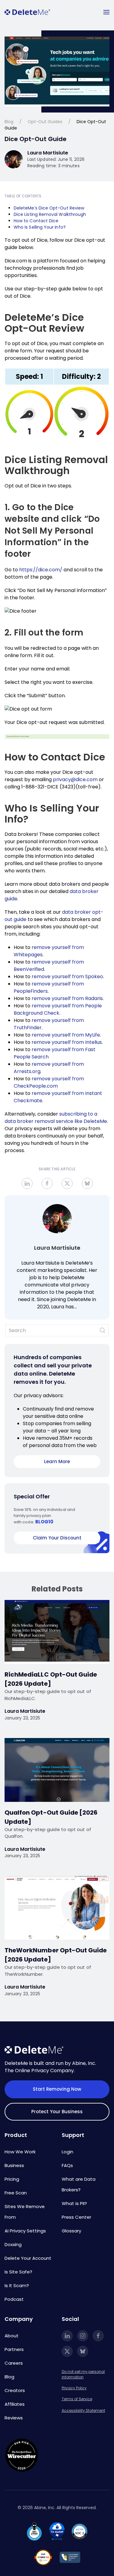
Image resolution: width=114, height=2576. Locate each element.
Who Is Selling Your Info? (40, 227)
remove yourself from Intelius (67, 1042)
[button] (106, 12)
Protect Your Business (57, 2112)
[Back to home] (27, 12)
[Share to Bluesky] (87, 1183)
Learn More (57, 1461)
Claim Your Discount (57, 1538)
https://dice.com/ (41, 570)
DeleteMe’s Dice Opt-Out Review (49, 208)
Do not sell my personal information (83, 2374)
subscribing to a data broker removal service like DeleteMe (56, 1118)
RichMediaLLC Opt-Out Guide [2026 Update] (51, 1679)
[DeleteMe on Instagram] (83, 2336)
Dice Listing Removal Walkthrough (50, 214)
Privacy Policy (74, 2388)
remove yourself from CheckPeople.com (49, 1082)
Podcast (14, 2299)
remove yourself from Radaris (67, 998)
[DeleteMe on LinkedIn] (67, 2336)
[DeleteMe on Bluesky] (83, 2351)
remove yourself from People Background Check (58, 1009)
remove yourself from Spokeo (67, 976)
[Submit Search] (102, 1330)
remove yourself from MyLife (66, 1035)
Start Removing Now (57, 2089)
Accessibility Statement (83, 2410)
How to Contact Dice (36, 221)
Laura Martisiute (57, 1248)
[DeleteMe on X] (67, 2351)
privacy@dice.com (75, 779)
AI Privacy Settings (25, 2231)
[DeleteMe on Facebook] (98, 2336)
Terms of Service (77, 2399)
